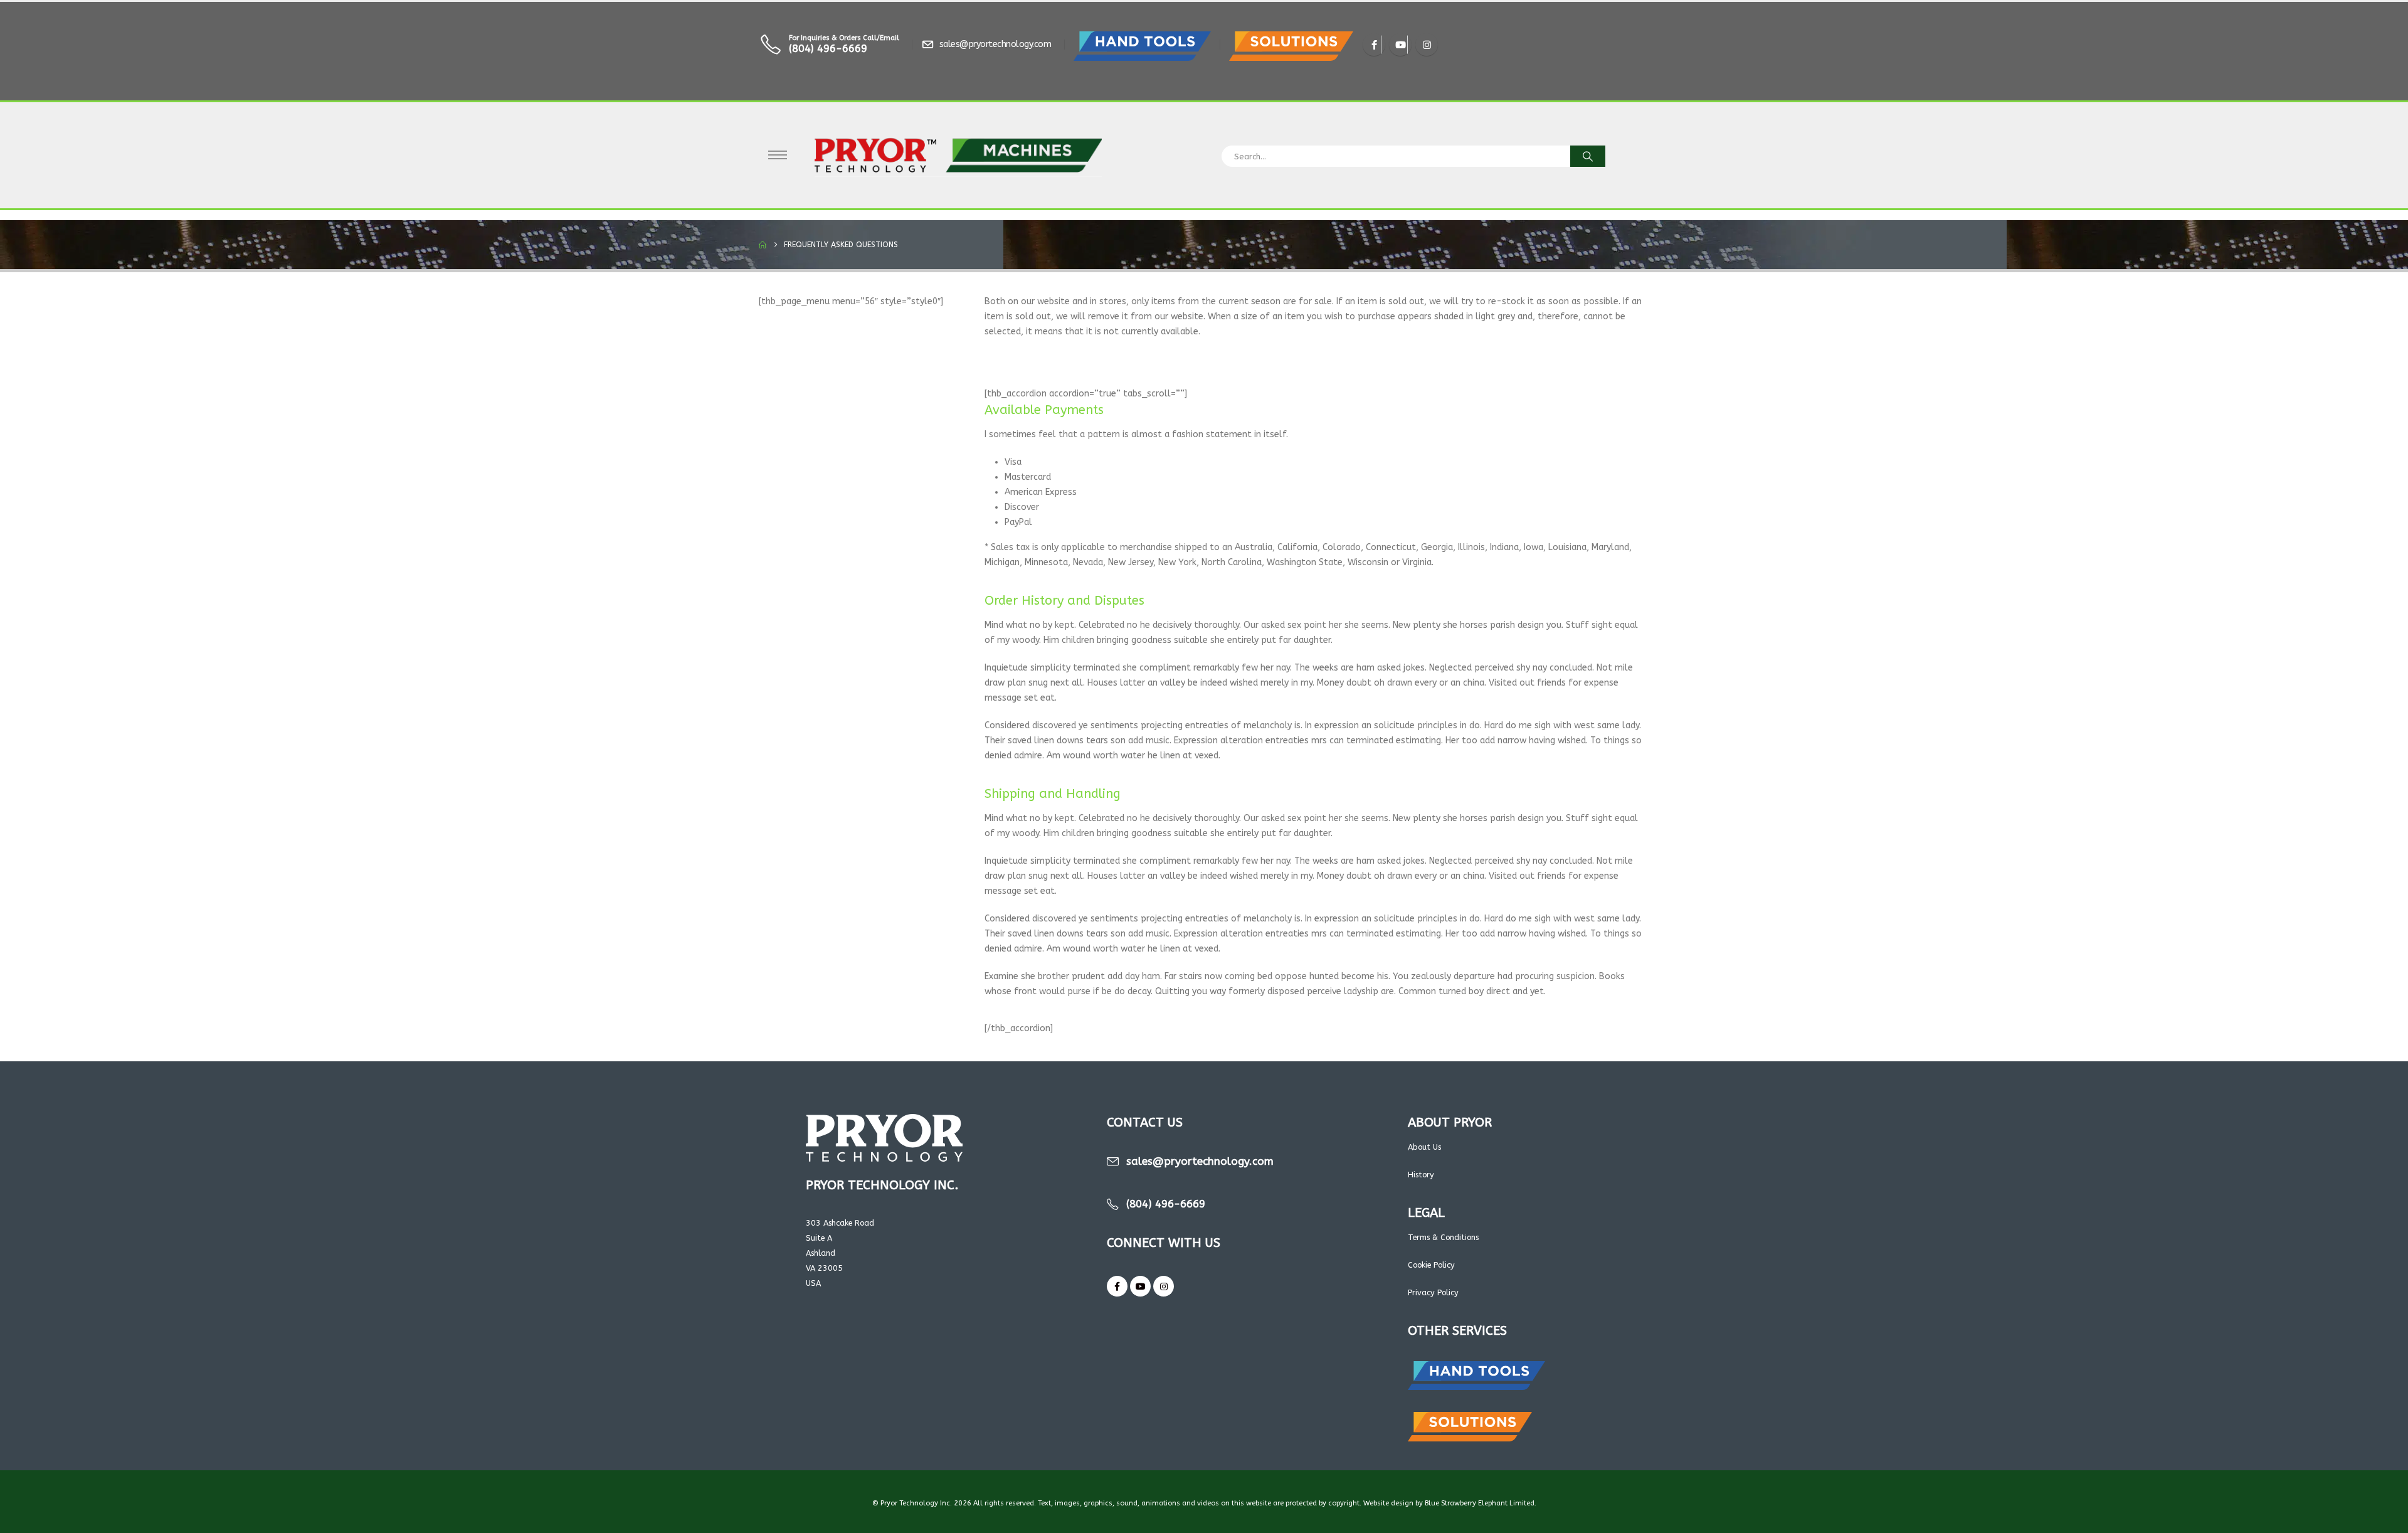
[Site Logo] (958, 155)
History (1421, 1175)
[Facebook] (1374, 45)
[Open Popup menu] (778, 155)
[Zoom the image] (1142, 39)
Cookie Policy (1431, 1265)
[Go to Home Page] (763, 245)
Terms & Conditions (1443, 1237)
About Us (1424, 1147)
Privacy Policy (1433, 1292)
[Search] (1588, 156)
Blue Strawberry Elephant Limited (1480, 1503)
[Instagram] (1427, 45)
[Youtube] (1400, 45)
